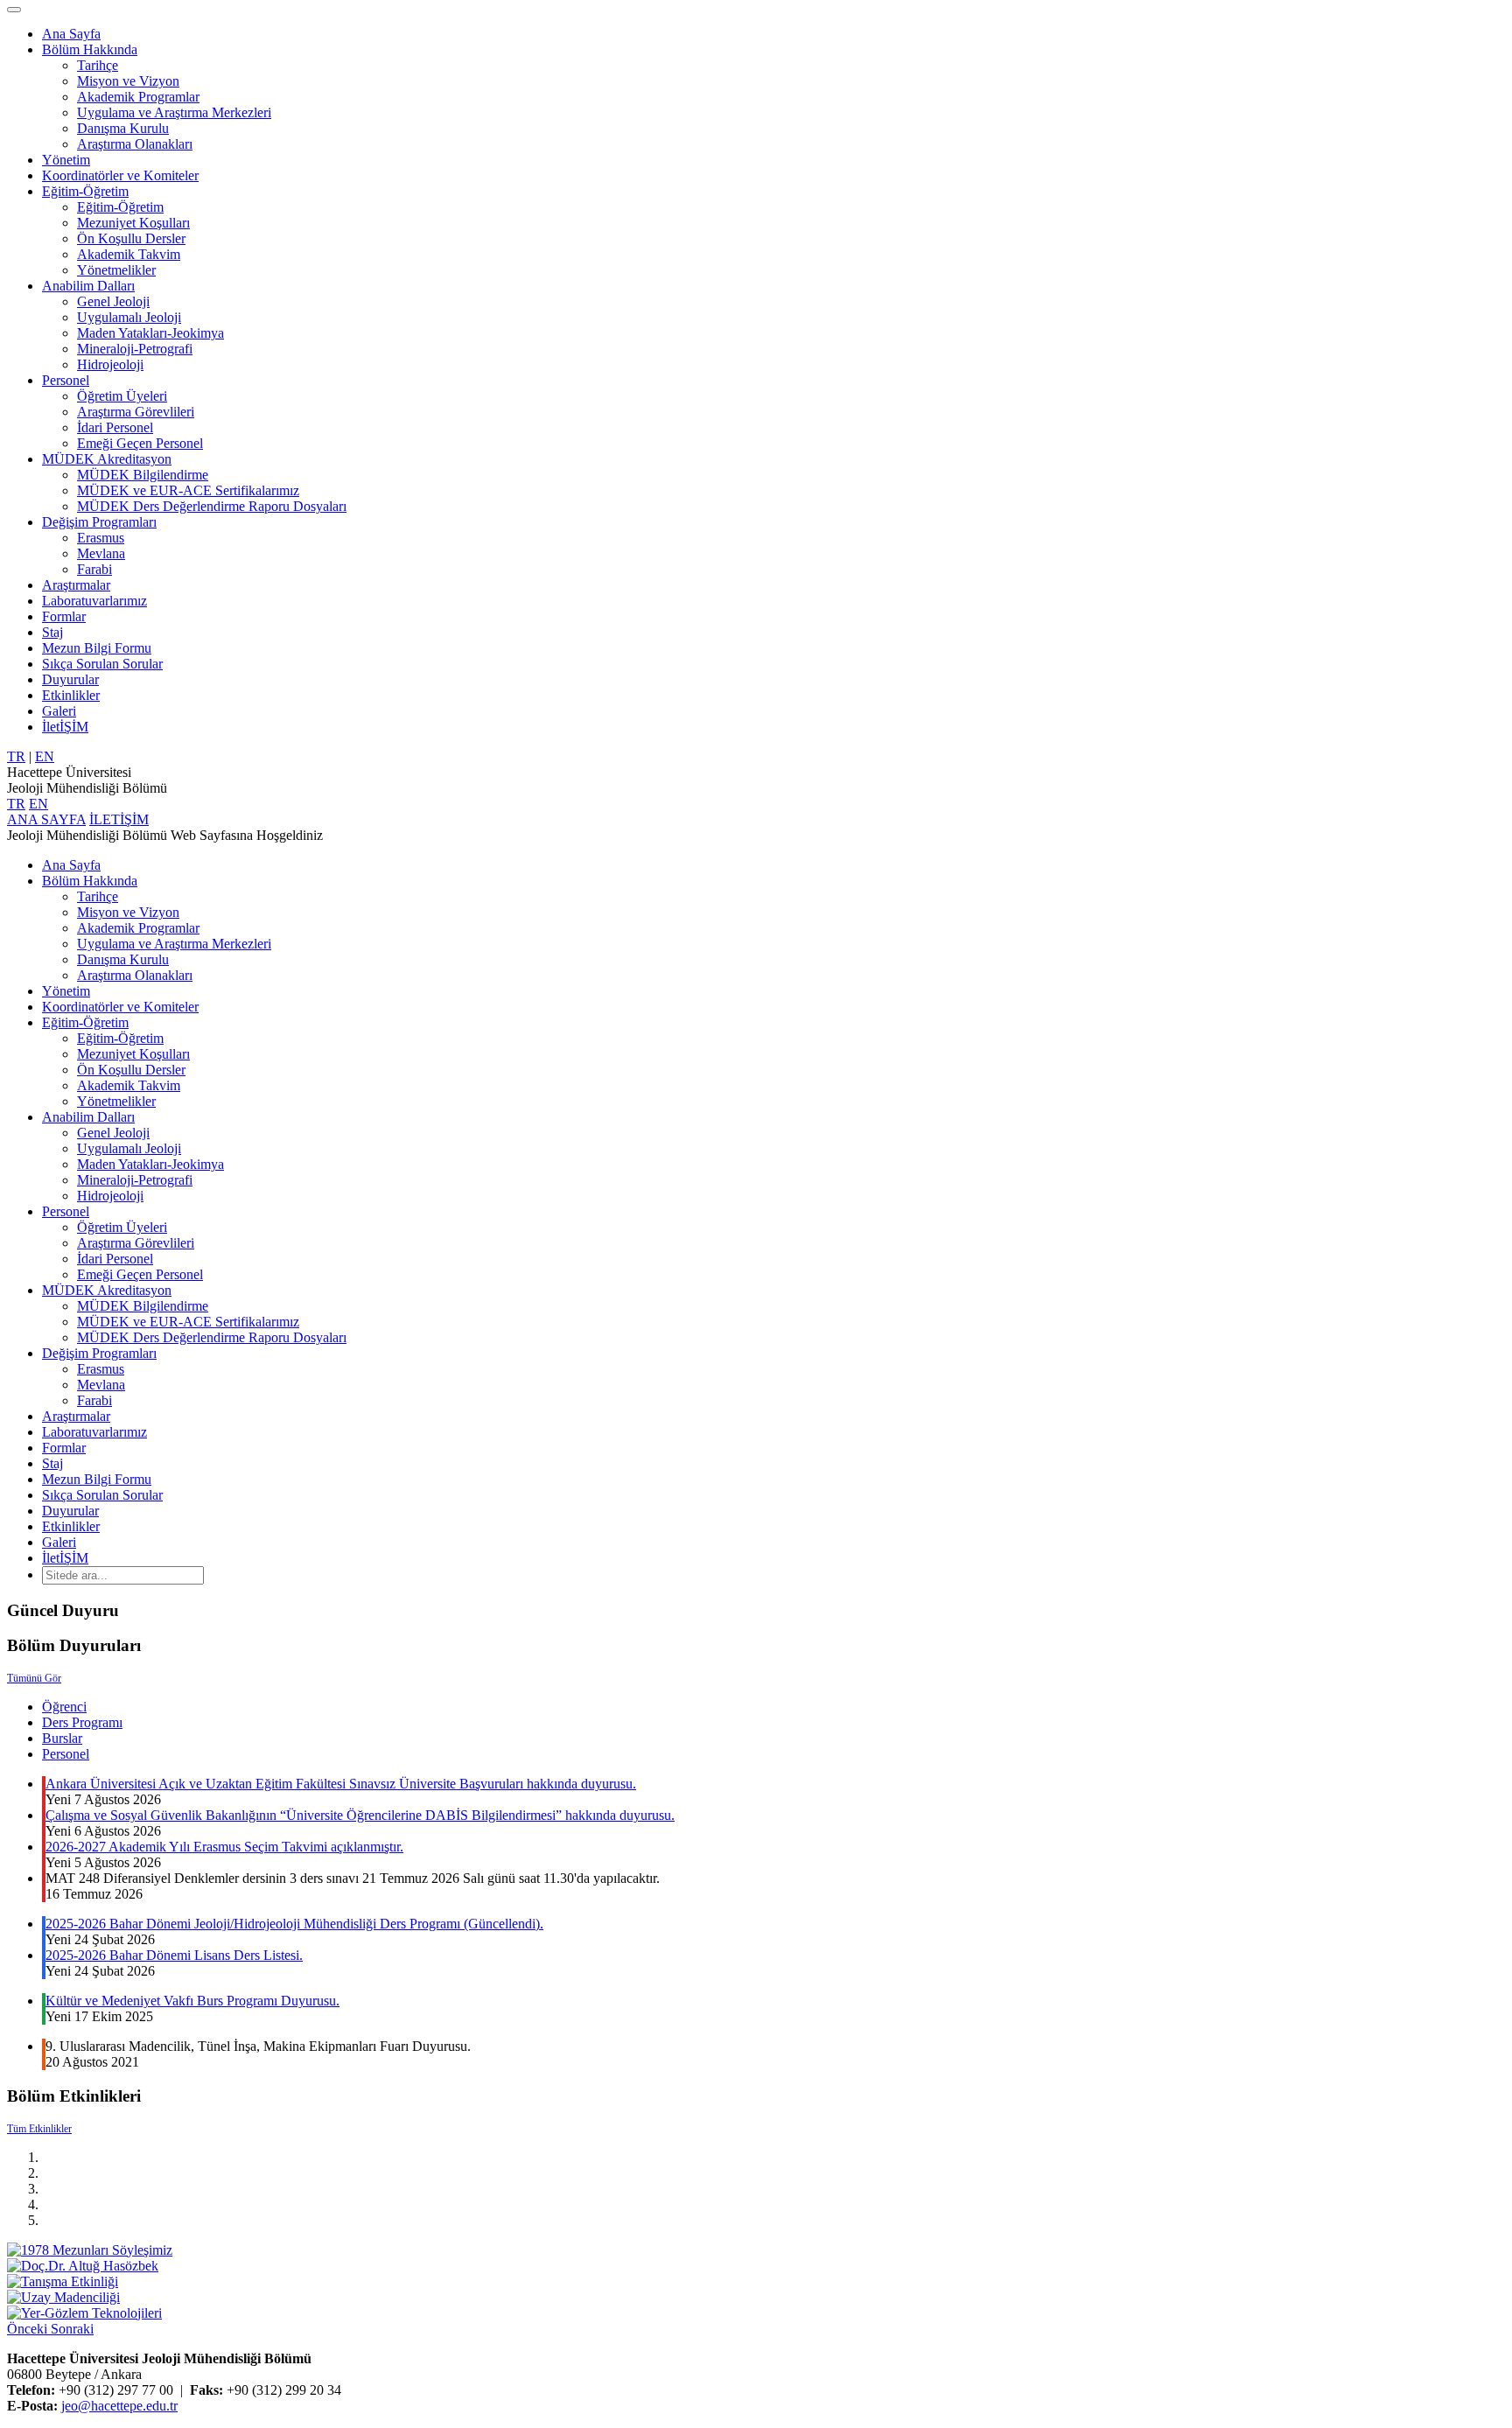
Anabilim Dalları (88, 286)
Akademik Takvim (129, 254)
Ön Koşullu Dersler (131, 238)
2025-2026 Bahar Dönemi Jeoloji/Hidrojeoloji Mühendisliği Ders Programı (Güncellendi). (294, 1924)
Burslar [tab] (62, 1738)
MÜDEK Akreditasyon (107, 459)
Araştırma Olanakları (135, 144)
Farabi (94, 569)
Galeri (59, 711)
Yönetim (66, 160)
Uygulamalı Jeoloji (129, 317)
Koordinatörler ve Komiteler (120, 175)
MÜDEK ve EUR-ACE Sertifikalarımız (188, 490)
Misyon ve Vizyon (128, 81)
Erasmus (101, 538)
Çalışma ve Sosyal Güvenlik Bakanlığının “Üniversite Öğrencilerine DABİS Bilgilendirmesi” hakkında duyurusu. (360, 1815)
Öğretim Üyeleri (122, 396)
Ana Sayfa (71, 34)
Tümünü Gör (34, 1678)
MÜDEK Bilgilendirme (143, 475)
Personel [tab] (66, 1754)
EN (45, 756)
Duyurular (70, 679)
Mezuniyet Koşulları (133, 223)
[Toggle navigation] (14, 10)
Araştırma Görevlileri (136, 412)
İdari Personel (115, 427)
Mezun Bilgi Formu (97, 648)
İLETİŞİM (119, 819)
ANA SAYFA (46, 819)
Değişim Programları (99, 522)
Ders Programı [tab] (82, 1722)
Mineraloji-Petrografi (135, 349)
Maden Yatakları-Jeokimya (150, 333)
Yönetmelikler (116, 270)
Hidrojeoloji (110, 364)
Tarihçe (98, 65)
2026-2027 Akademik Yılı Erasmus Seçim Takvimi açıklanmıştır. (224, 1847)
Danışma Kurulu (123, 128)
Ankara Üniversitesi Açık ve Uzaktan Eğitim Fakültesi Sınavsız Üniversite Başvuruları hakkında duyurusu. (341, 1784)
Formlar (64, 616)
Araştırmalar (76, 585)
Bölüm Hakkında (90, 49)
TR (16, 756)
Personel (66, 380)
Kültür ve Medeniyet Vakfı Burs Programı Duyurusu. (192, 2001)
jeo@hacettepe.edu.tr (119, 2406)
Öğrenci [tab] (64, 1707)
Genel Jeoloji (113, 301)
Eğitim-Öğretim (85, 191)
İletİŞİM (65, 727)
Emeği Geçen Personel (140, 443)
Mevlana (101, 553)
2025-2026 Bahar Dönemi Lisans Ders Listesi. (174, 1955)
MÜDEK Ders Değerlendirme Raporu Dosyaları (212, 506)
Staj (52, 632)
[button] (29, 2329)
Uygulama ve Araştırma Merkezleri (174, 112)
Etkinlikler (71, 695)
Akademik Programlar (138, 97)
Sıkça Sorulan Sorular (102, 664)
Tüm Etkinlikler (39, 2129)
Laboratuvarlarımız (94, 601)
